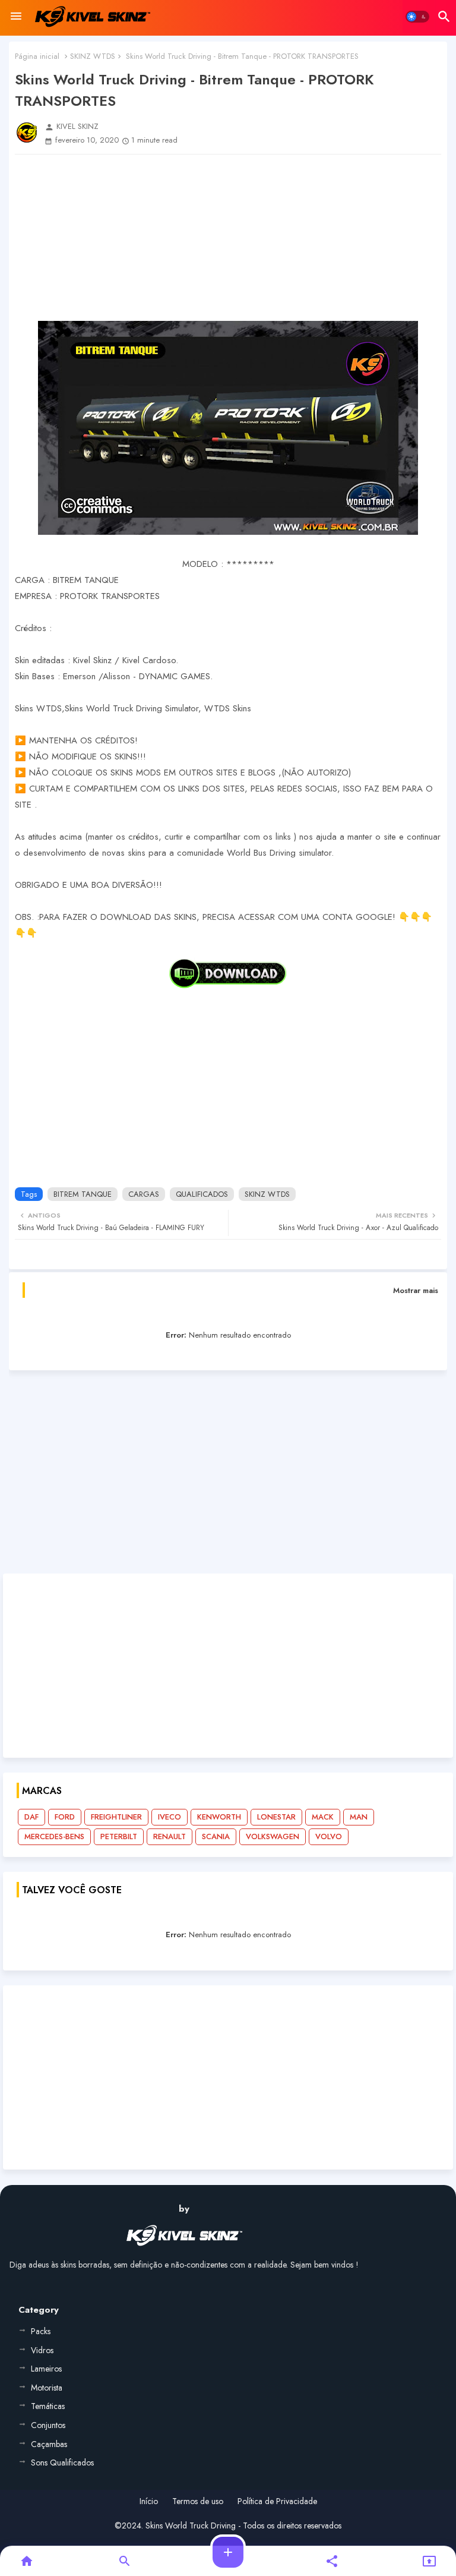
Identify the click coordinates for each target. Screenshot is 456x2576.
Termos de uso (198, 2501)
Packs (41, 2331)
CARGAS (144, 1194)
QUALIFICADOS (202, 1194)
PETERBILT (119, 1836)
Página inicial (37, 56)
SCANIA (216, 1836)
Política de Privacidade (277, 2501)
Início (149, 2501)
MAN (359, 1817)
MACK (323, 1817)
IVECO (170, 1817)
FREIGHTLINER (116, 1817)
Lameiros (46, 2369)
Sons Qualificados (62, 2463)
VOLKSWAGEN (273, 1836)
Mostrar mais (416, 1290)
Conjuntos (48, 2425)
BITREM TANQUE (83, 1194)
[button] (417, 17)
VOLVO (329, 1836)
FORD (65, 1817)
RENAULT (170, 1836)
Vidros (42, 2350)
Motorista (47, 2388)
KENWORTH (219, 1817)
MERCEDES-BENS (54, 1836)
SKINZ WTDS (93, 56)
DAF (31, 1817)
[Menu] (16, 17)
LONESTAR (276, 1817)
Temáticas (48, 2406)
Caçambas (49, 2444)
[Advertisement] (228, 238)
